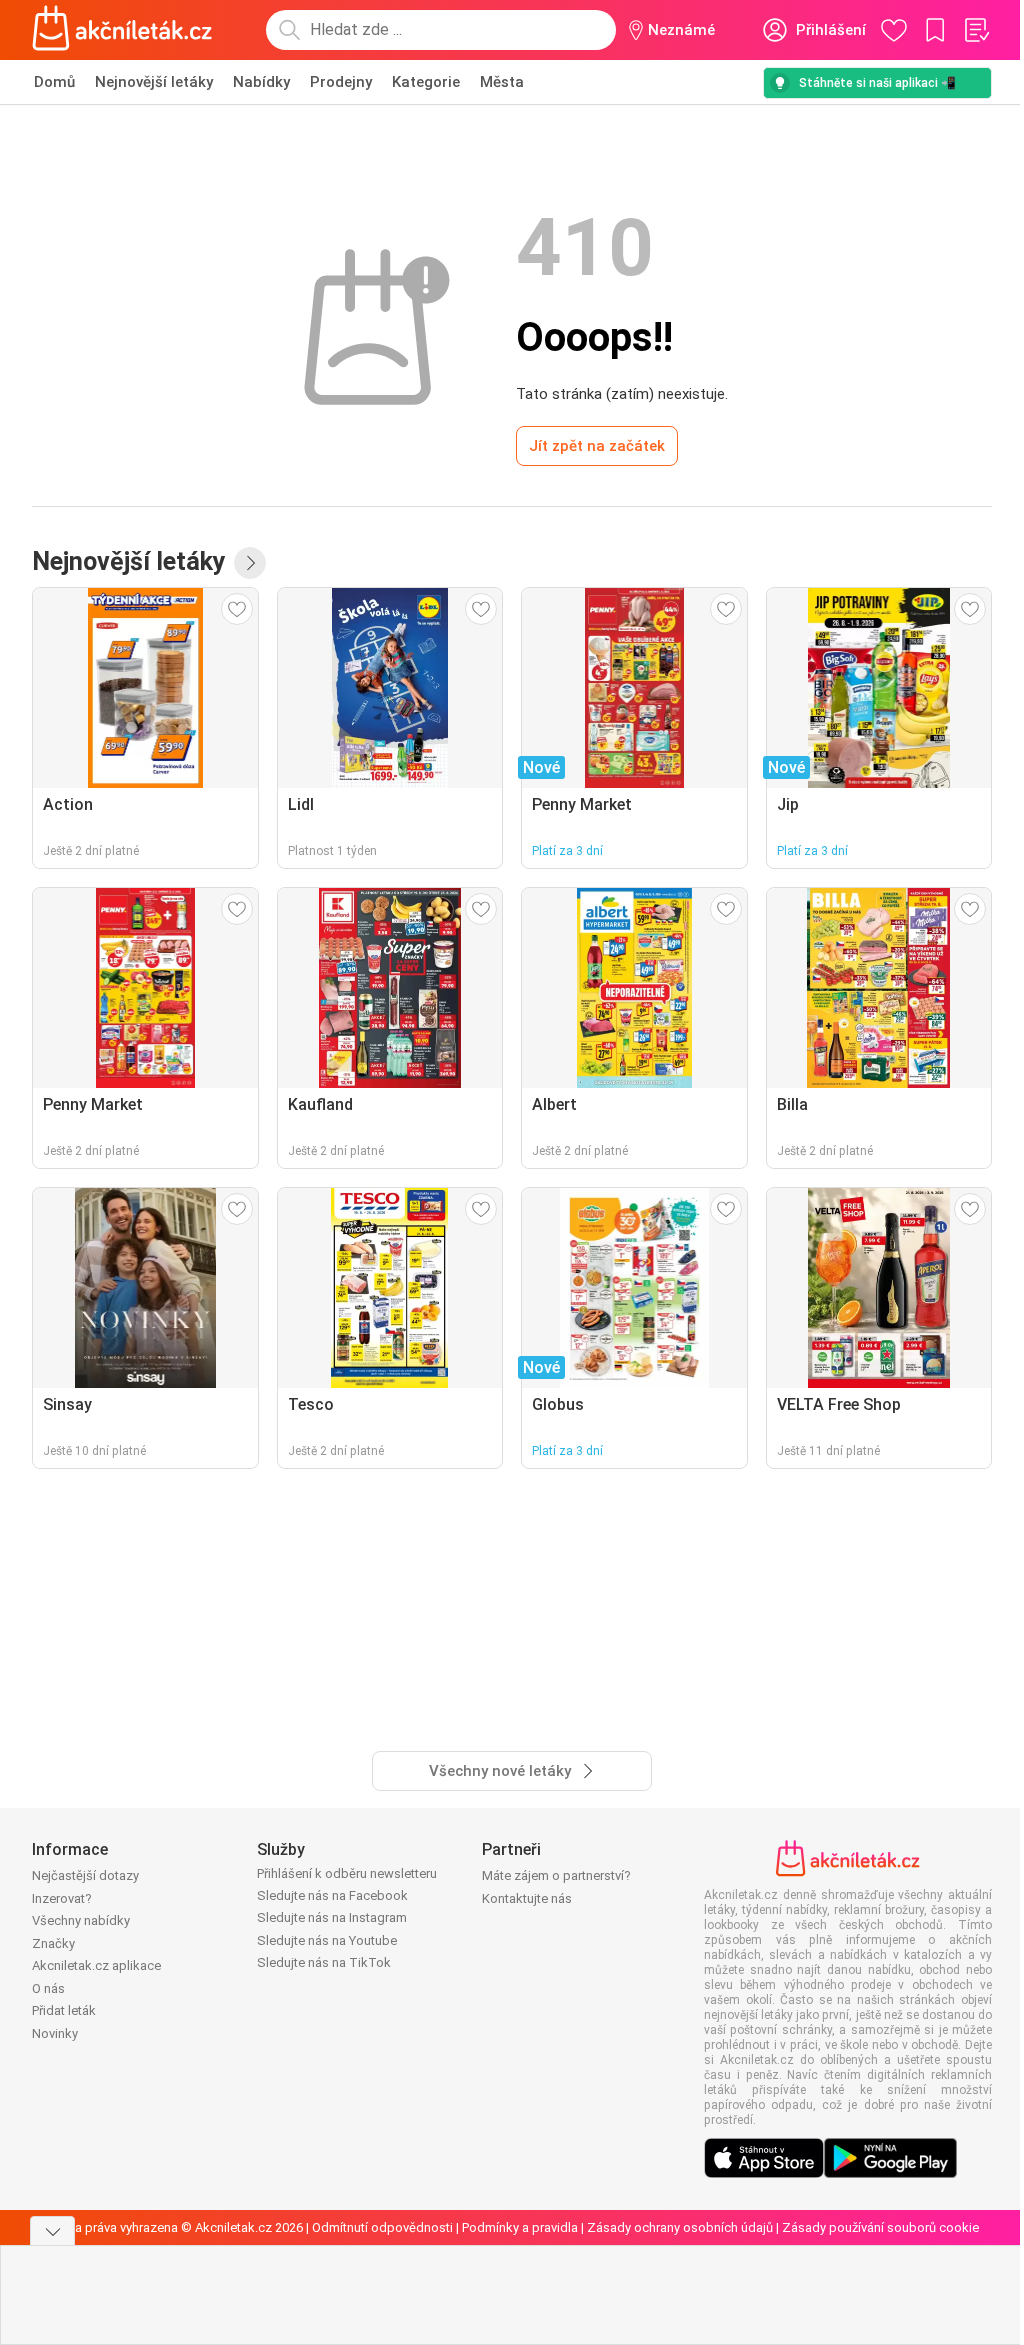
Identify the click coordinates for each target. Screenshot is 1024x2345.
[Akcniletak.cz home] (122, 30)
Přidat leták (64, 2010)
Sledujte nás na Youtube (327, 1940)
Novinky (55, 2033)
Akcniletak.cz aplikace (96, 1965)
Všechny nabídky (81, 1920)
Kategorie (426, 82)
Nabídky (261, 82)
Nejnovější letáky (154, 82)
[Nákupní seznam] (976, 30)
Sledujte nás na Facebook (332, 1895)
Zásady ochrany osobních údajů (680, 2227)
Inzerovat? (62, 1898)
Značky (53, 1943)
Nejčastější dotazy (85, 1875)
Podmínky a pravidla (520, 2227)
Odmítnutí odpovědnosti (382, 2227)
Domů (54, 82)
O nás (48, 1988)
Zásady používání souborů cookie (880, 2227)
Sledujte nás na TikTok (324, 1962)
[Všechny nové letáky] (250, 563)
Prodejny (341, 82)
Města (502, 82)
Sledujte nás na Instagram (332, 1917)
